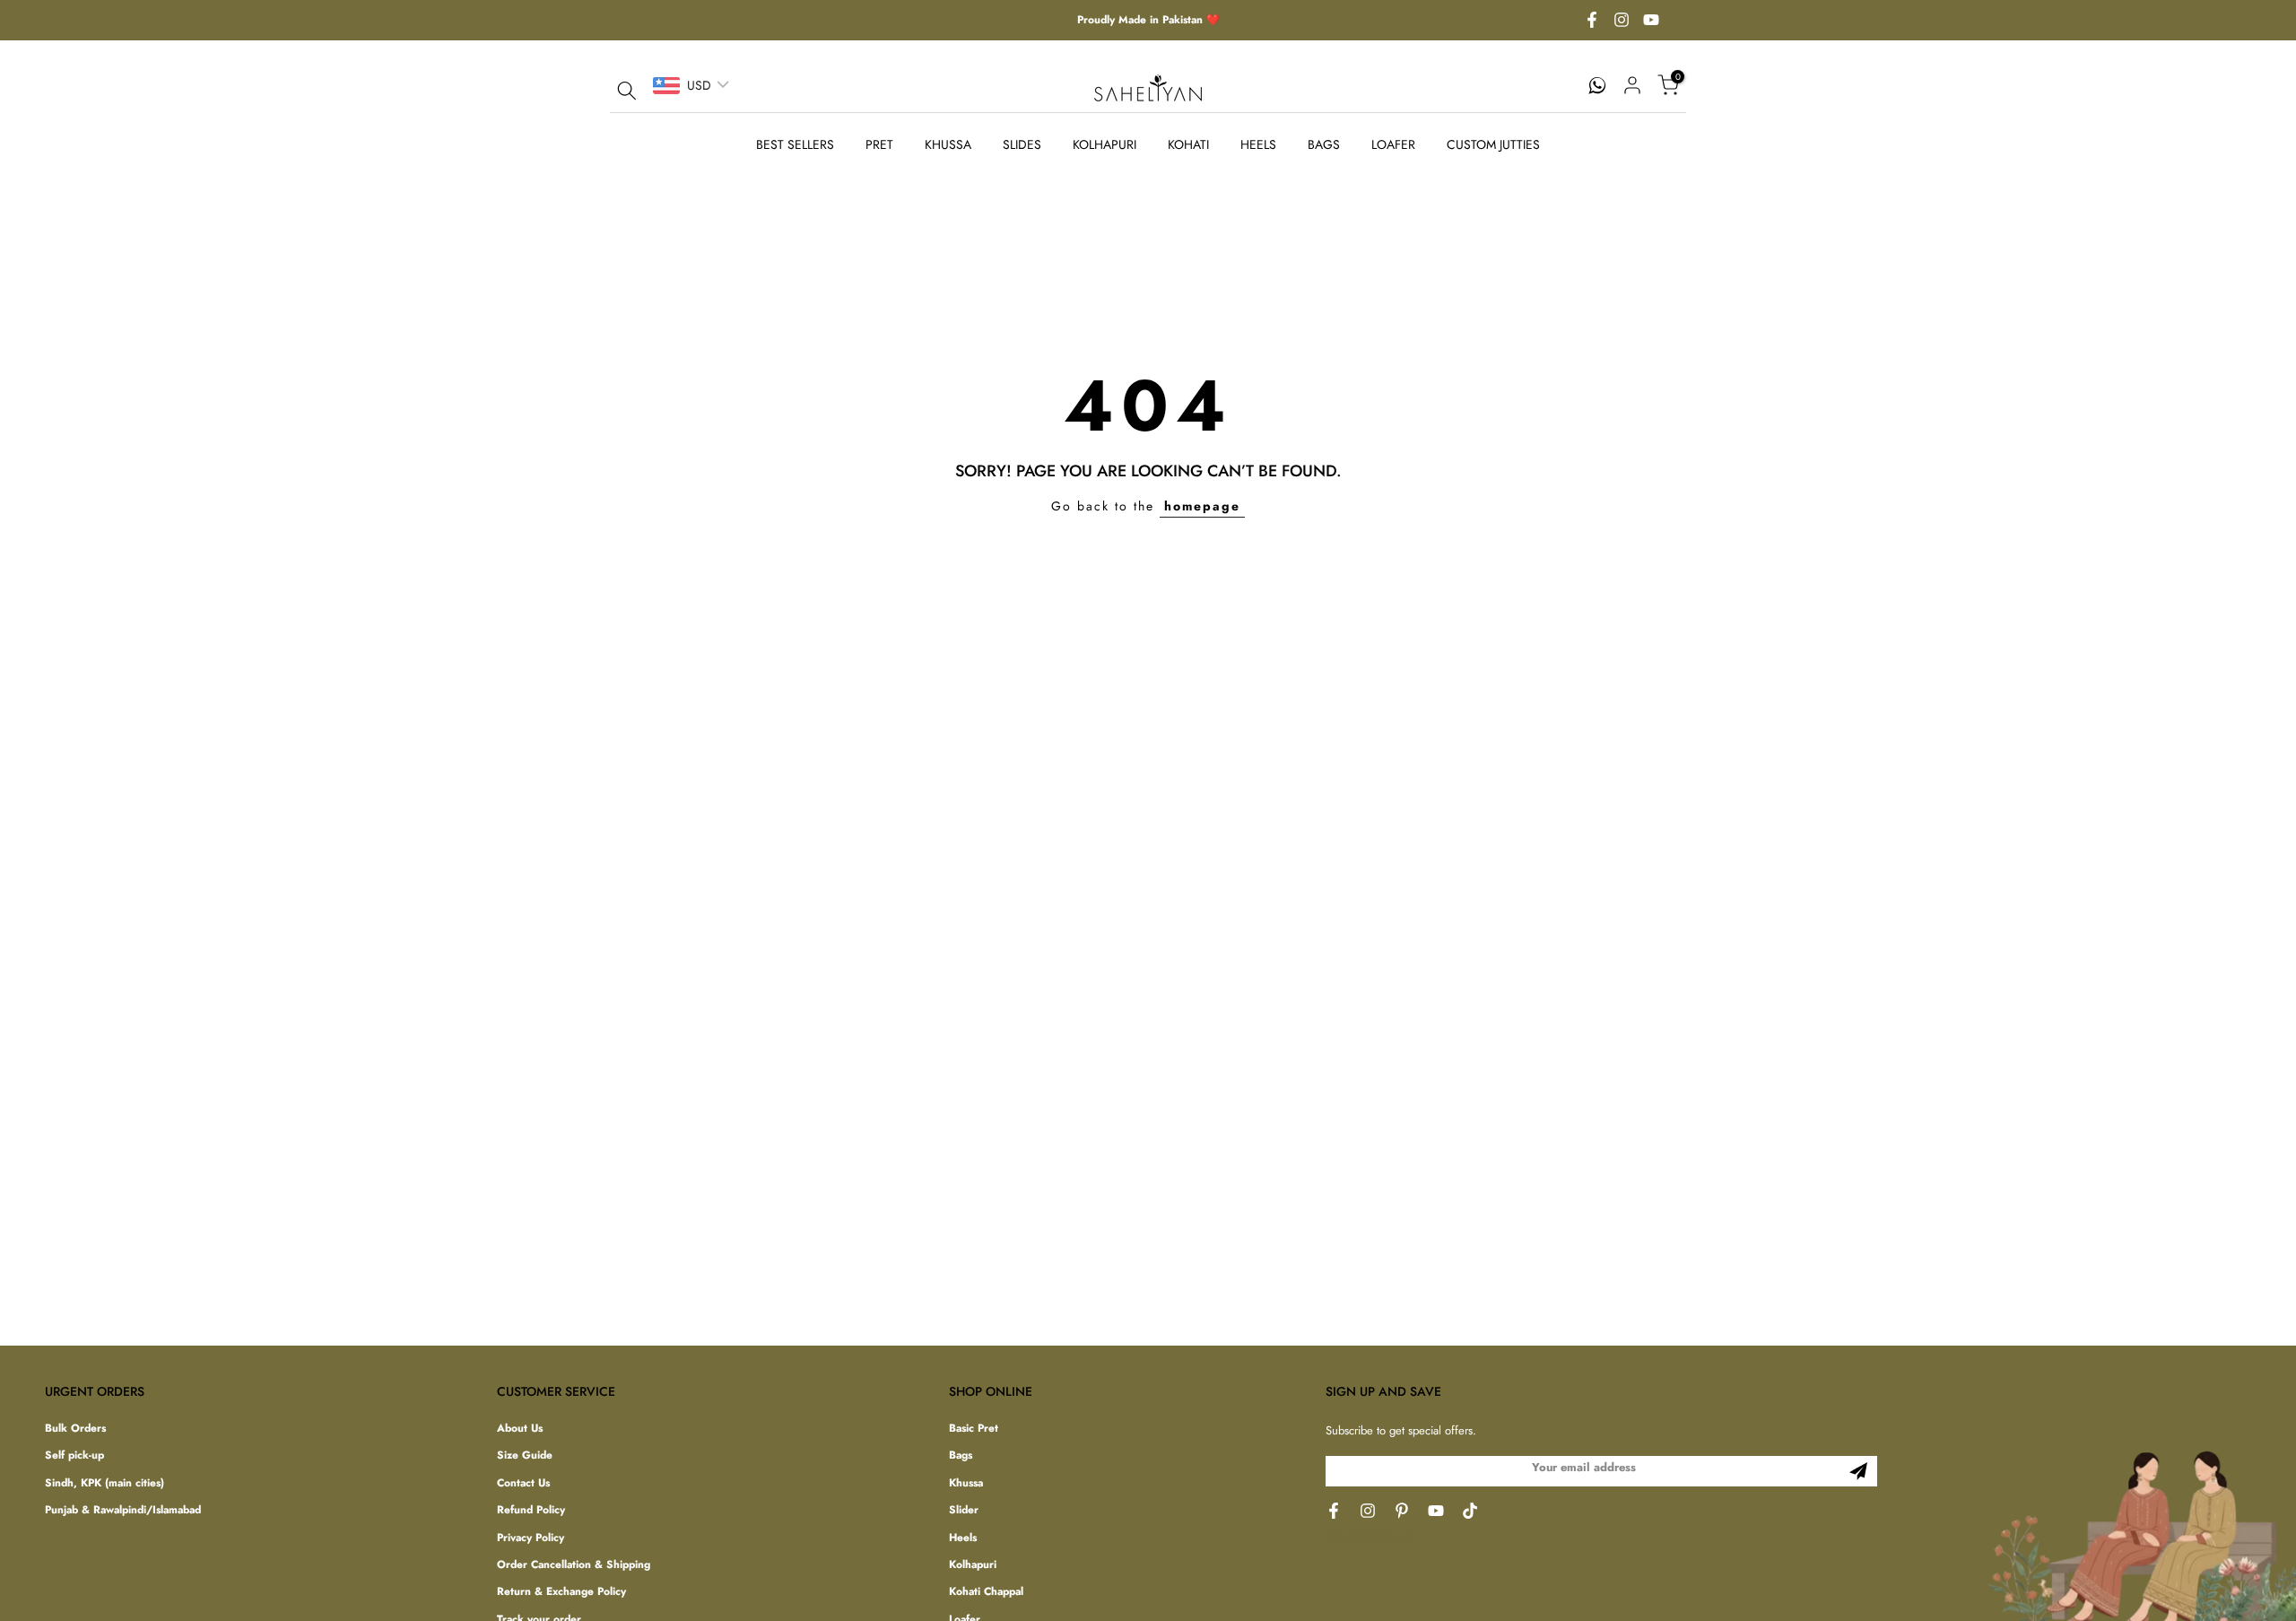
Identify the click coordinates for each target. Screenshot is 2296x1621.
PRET (879, 144)
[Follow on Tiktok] (1470, 1511)
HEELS (1258, 144)
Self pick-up (74, 1455)
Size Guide (525, 1455)
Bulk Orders (75, 1429)
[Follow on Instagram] (1622, 21)
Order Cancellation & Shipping (574, 1564)
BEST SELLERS (795, 144)
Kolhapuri (973, 1564)
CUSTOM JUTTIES (1493, 144)
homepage (1202, 506)
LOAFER (1393, 144)
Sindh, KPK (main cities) (104, 1482)
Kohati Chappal (986, 1592)
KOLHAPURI (1105, 144)
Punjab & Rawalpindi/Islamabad (123, 1510)
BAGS (1324, 144)
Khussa (966, 1482)
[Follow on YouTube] (1651, 21)
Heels (963, 1537)
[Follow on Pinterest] (1402, 1511)
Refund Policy (531, 1510)
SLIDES (1022, 144)
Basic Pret (974, 1429)
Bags (961, 1455)
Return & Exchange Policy (561, 1592)
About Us (520, 1429)
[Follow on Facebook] (1592, 21)
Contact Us (523, 1482)
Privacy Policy (531, 1537)
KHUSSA (948, 144)
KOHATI (1188, 144)
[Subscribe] (1858, 1471)
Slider (964, 1510)
